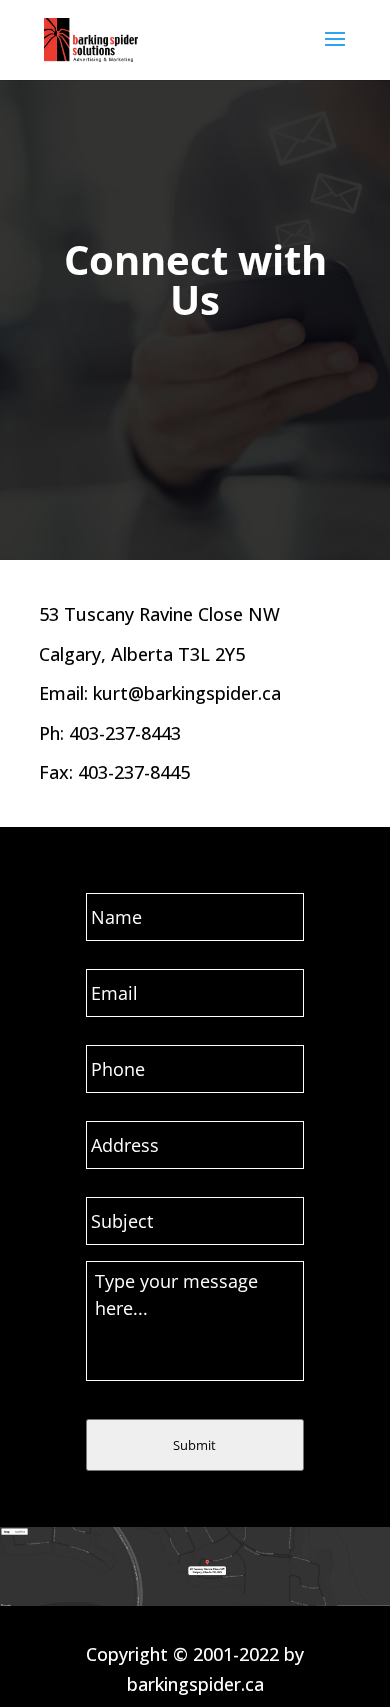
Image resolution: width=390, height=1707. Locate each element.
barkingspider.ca (195, 1684)
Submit (194, 1445)
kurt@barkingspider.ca (187, 693)
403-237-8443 (125, 733)
